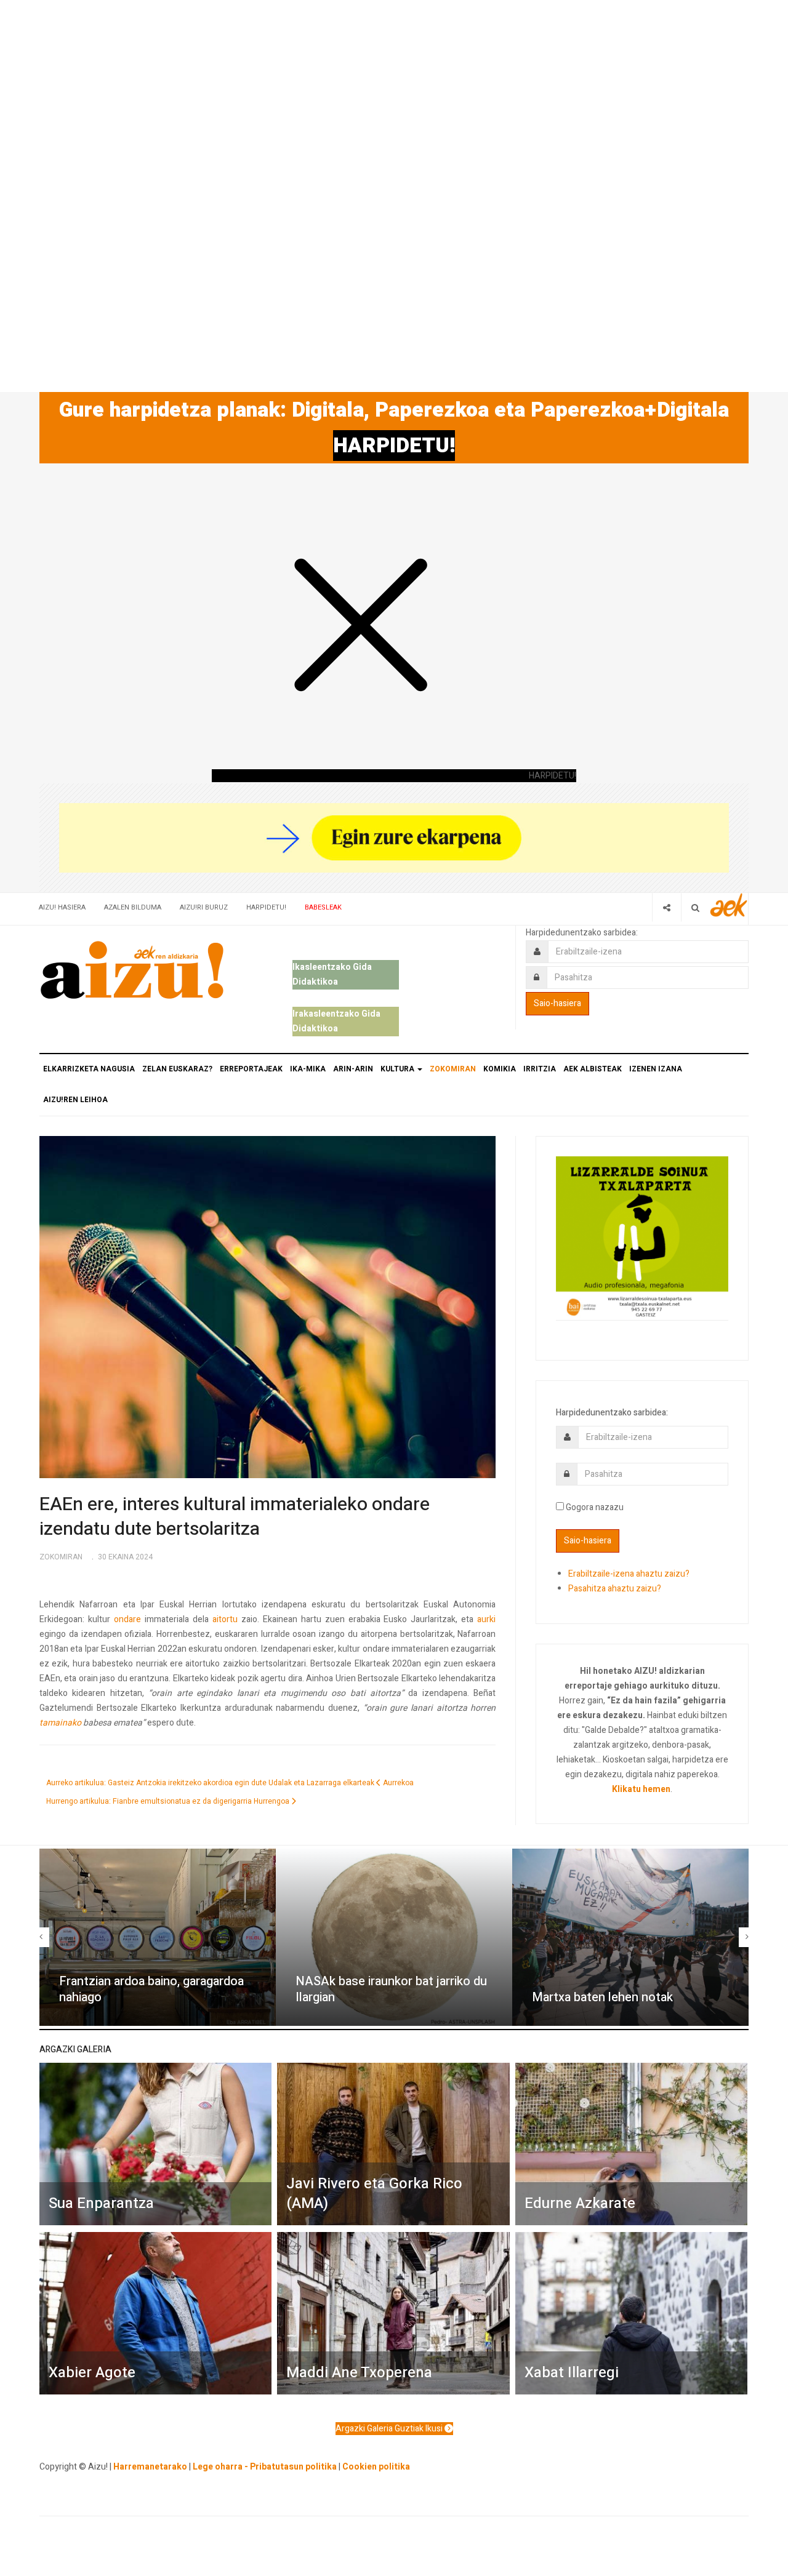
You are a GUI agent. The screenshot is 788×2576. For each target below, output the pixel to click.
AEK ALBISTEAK (593, 1069)
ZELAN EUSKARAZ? (177, 1069)
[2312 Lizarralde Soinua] (642, 1237)
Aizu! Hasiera (62, 907)
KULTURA (398, 1069)
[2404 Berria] (394, 837)
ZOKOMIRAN (453, 1069)
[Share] (666, 907)
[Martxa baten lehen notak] (630, 1937)
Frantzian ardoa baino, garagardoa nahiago (151, 1990)
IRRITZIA (540, 1069)
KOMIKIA (500, 1069)
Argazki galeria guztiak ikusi (390, 2429)
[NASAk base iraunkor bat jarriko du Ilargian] (394, 1937)
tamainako (60, 1723)
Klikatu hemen (641, 1789)
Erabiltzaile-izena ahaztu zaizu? (629, 1574)
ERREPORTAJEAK (251, 1069)
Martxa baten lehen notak (602, 1997)
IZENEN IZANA (656, 1069)
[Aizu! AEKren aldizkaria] (132, 970)
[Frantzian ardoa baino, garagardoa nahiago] (158, 1937)
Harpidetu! (266, 907)
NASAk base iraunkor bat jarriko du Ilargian (391, 1990)
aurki (486, 1619)
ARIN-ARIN (353, 1069)
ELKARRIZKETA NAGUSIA (89, 1069)
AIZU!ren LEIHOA (75, 1100)
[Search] (695, 907)
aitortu (225, 1619)
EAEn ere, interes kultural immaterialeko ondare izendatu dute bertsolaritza (235, 1517)
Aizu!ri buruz (204, 907)
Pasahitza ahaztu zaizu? (615, 1589)
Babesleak (323, 907)
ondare (127, 1619)
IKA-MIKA (308, 1069)
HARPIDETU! (394, 446)
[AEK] (729, 905)
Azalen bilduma (133, 907)
